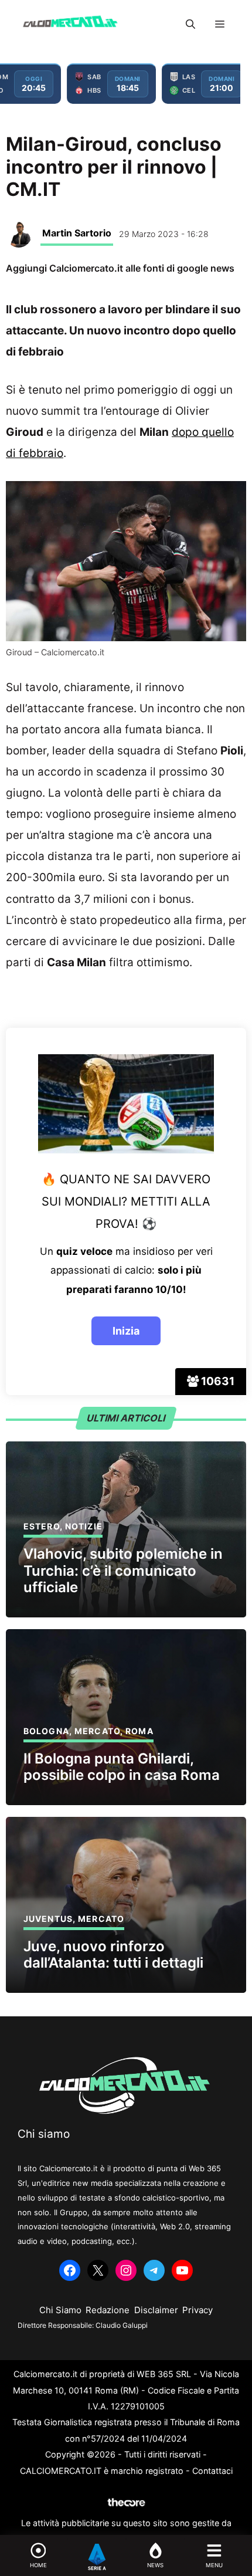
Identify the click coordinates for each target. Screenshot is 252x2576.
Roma (139, 1731)
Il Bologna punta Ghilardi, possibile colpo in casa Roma (122, 1767)
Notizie (84, 1526)
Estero (42, 1526)
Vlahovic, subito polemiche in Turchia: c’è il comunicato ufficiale (123, 1571)
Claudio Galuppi (122, 2325)
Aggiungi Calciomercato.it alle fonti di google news (120, 268)
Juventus (48, 1919)
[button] (190, 24)
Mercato (97, 1731)
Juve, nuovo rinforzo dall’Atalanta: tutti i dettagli (113, 1955)
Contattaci (212, 2471)
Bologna (46, 1731)
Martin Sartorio (77, 233)
